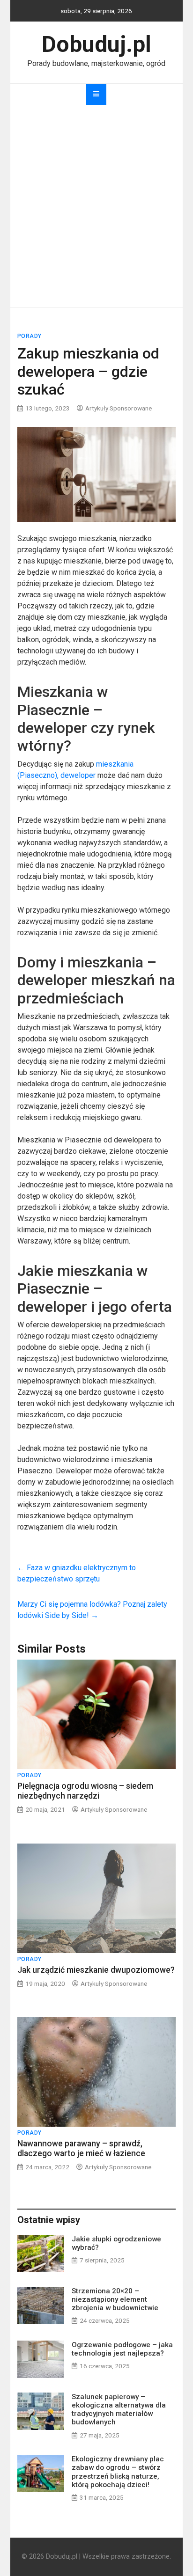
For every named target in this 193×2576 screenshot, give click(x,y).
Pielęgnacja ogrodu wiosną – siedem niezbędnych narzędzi (85, 1791)
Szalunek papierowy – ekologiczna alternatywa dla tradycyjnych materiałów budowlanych (119, 2410)
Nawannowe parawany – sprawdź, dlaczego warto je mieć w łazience (81, 2148)
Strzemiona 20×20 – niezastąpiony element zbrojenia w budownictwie (115, 2299)
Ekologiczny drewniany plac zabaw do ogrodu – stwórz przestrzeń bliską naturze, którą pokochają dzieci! (118, 2472)
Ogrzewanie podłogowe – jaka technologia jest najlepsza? (122, 2349)
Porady (30, 336)
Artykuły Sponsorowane (119, 408)
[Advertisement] (96, 206)
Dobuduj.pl (96, 44)
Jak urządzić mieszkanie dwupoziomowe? (96, 1970)
